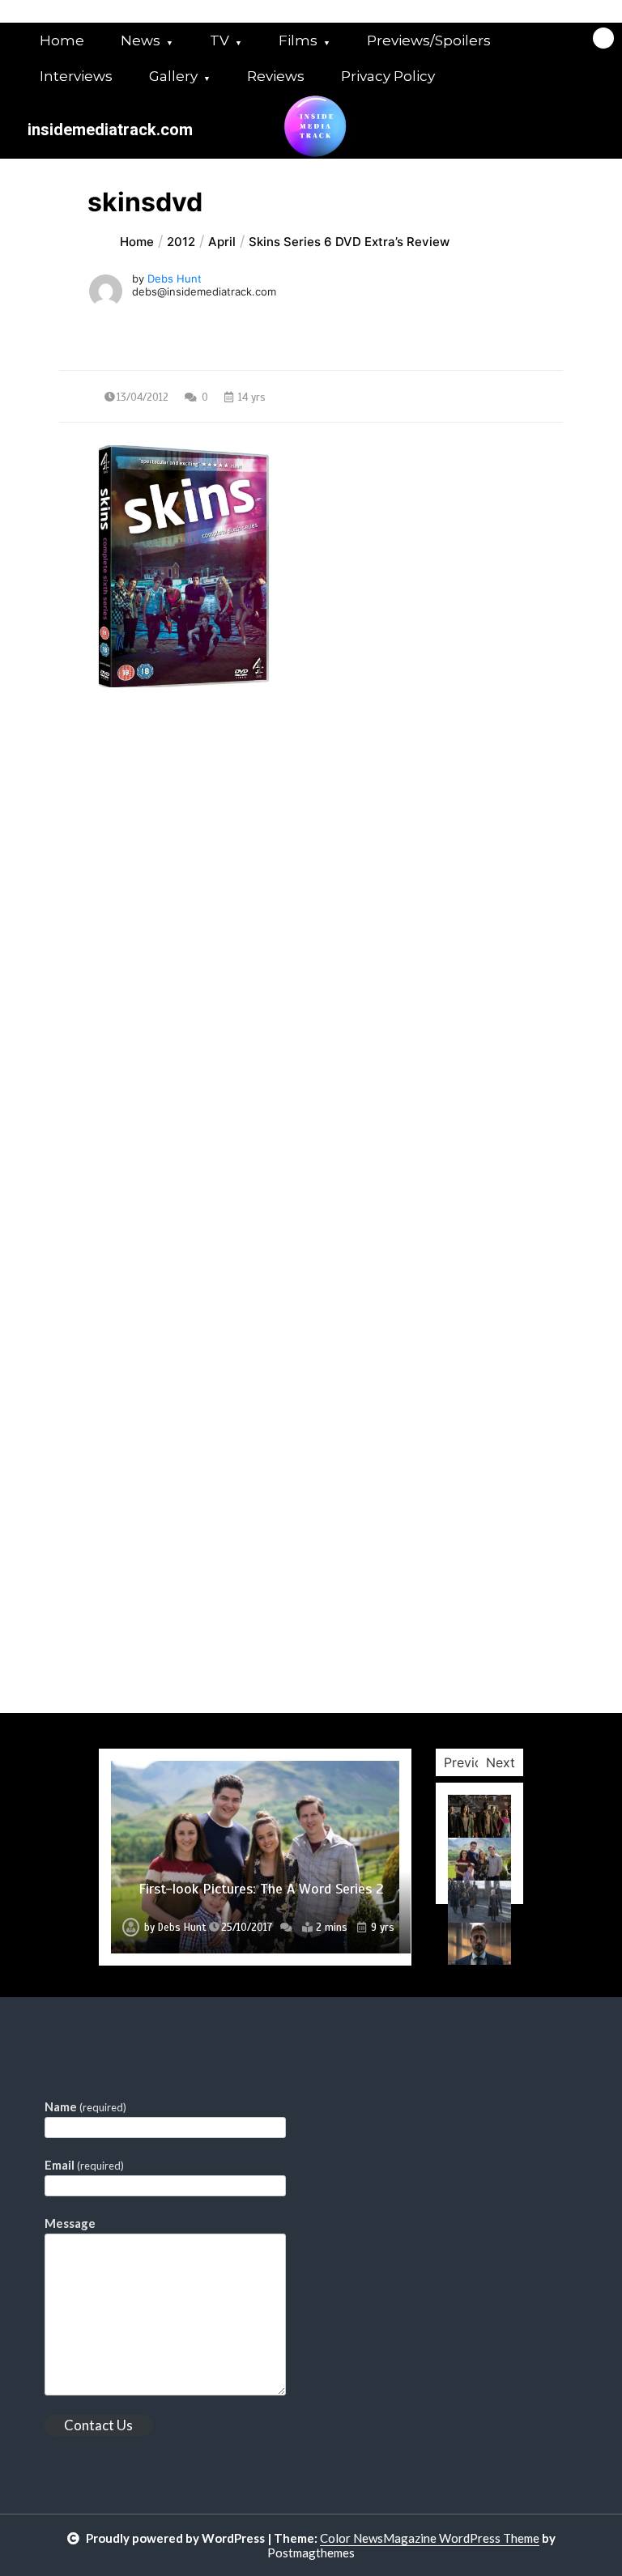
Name (85, 2106)
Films (298, 40)
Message (70, 2223)
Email (84, 2165)
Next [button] (501, 1762)
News (141, 40)
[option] (255, 1857)
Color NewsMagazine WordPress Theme (430, 2538)
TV (219, 40)
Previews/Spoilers (429, 40)
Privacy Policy (388, 76)
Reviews (276, 76)
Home (62, 40)
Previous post (138, 834)
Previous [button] (470, 1762)
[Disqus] (311, 1086)
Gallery (173, 76)
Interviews (76, 76)
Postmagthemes (311, 2553)
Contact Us (98, 2425)
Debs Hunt (175, 278)
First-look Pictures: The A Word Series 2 (261, 1889)
